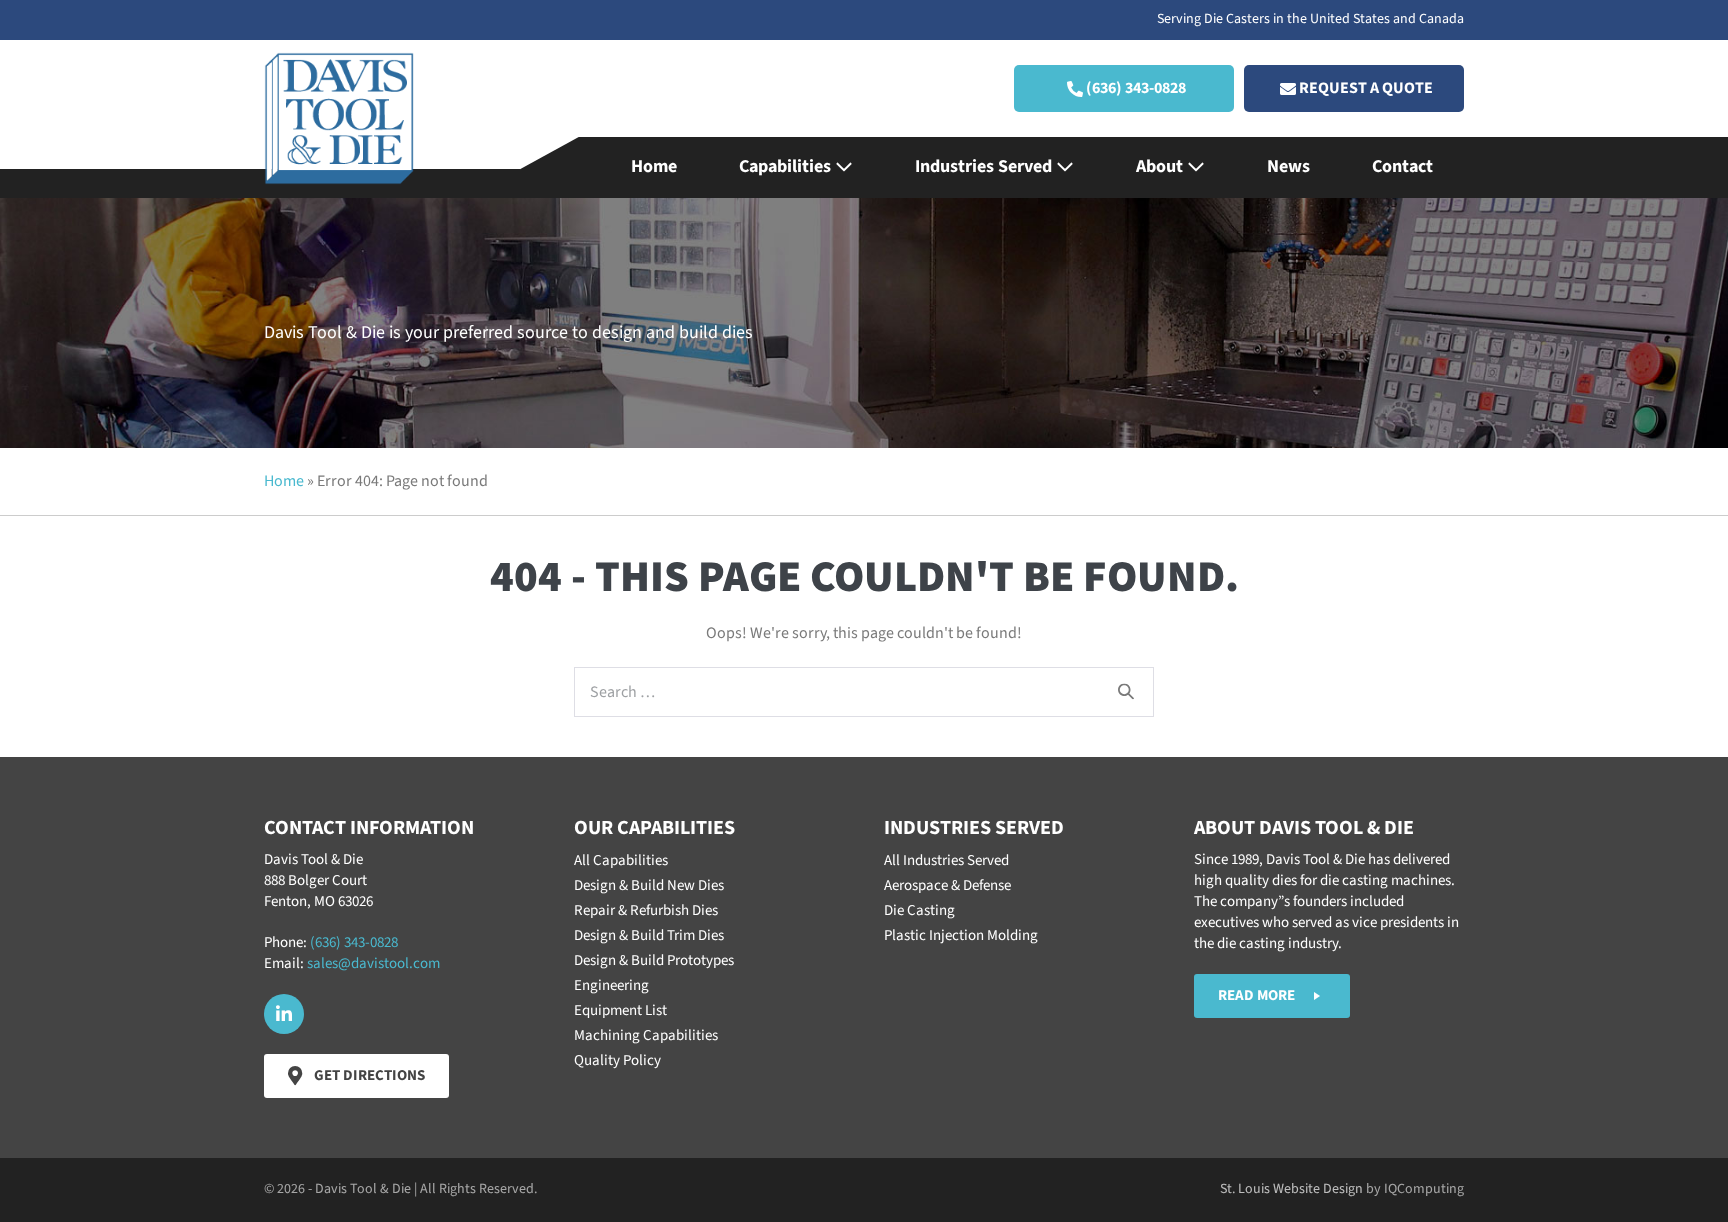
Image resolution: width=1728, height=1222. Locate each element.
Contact (1402, 166)
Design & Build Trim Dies (649, 935)
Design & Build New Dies (649, 885)
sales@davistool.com (373, 963)
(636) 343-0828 (354, 942)
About (1161, 166)
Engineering (611, 985)
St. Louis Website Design (1291, 1189)
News (1288, 166)
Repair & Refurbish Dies (646, 910)
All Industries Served (946, 860)
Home (654, 166)
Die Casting (919, 910)
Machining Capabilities (646, 1035)
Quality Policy (617, 1060)
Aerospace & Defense (947, 885)
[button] (1124, 89)
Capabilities (787, 166)
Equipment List (620, 1010)
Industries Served (985, 166)
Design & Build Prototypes (654, 960)
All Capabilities (621, 860)
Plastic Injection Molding (961, 935)
